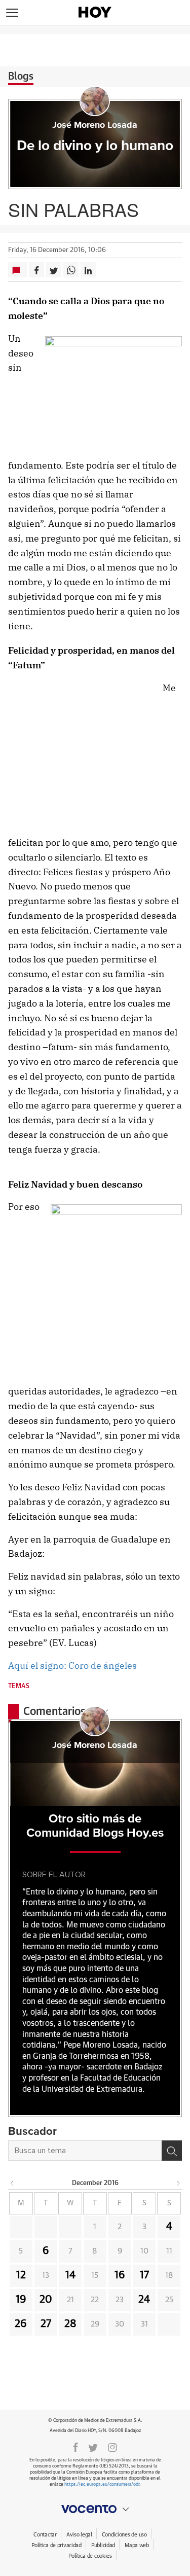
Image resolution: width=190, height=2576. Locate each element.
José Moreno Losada (95, 125)
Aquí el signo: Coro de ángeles (72, 1666)
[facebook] (75, 2447)
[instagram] (112, 2447)
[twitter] (93, 2447)
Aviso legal (79, 2535)
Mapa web (137, 2545)
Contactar (45, 2535)
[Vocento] (95, 2509)
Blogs (21, 77)
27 (46, 2324)
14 (70, 2275)
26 (21, 2324)
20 (46, 2300)
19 (21, 2300)
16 (120, 2275)
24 (144, 2300)
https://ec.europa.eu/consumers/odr (102, 2484)
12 (21, 2275)
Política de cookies (90, 2556)
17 (144, 2275)
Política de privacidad (56, 2545)
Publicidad (103, 2545)
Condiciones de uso (124, 2535)
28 (70, 2324)
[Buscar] (172, 2151)
